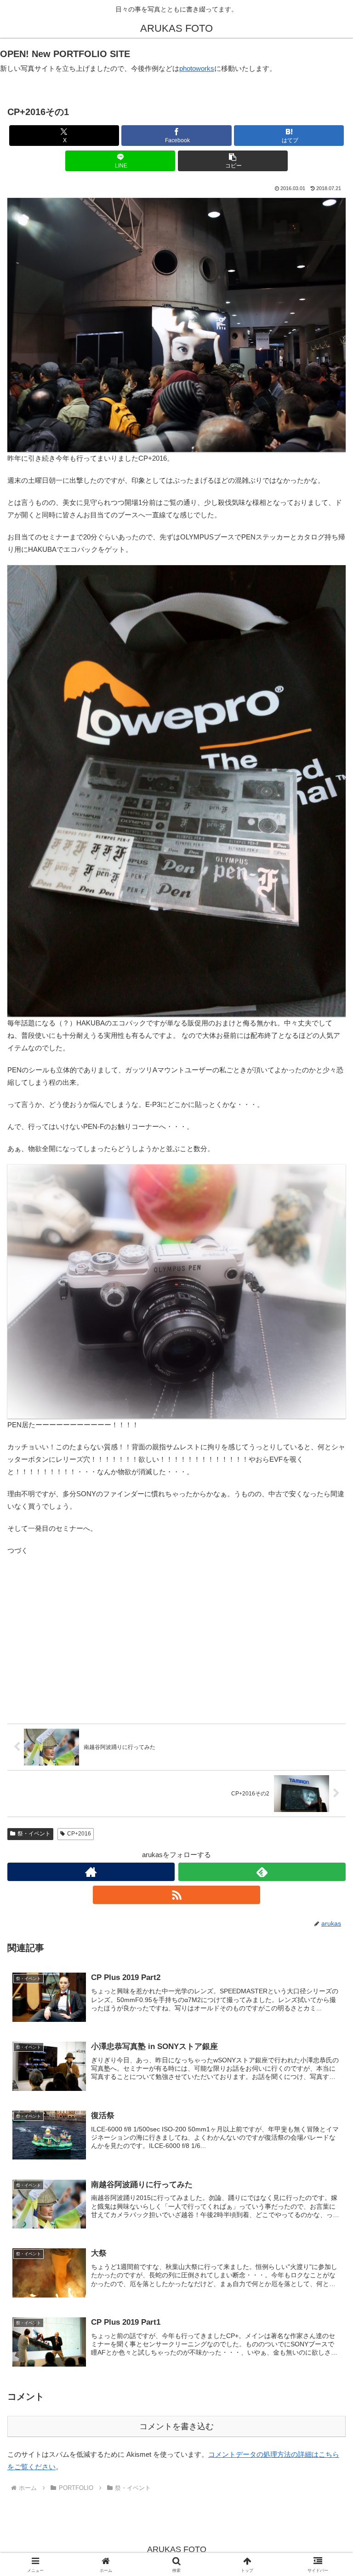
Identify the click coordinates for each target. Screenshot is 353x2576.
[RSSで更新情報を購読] (176, 1895)
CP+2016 (79, 1834)
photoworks (197, 68)
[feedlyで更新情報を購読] (262, 1872)
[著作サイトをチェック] (91, 1872)
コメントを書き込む (176, 2426)
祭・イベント (34, 1834)
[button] (233, 161)
